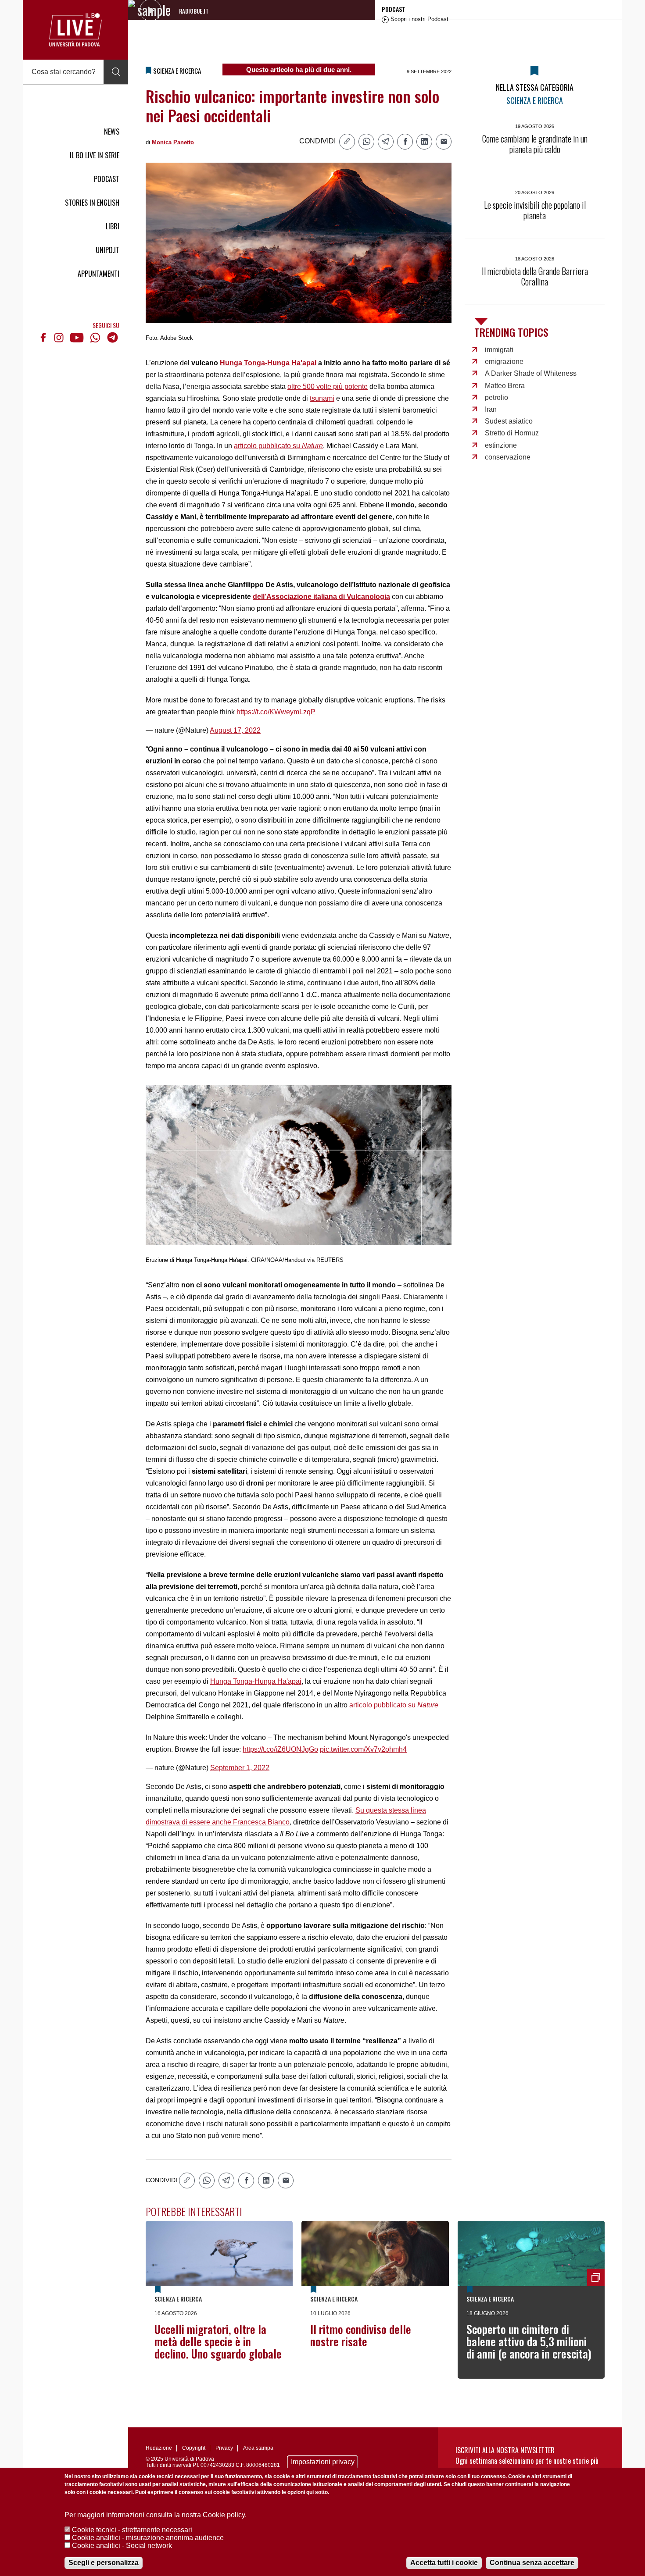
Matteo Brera (505, 386)
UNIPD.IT (107, 250)
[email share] (444, 142)
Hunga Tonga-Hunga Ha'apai (268, 363)
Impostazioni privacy (323, 2462)
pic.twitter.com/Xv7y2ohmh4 (363, 1749)
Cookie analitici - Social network (122, 2546)
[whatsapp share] (366, 142)
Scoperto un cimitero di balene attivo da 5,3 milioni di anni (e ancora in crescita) (529, 2341)
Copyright (194, 2448)
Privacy (224, 2448)
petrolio (496, 397)
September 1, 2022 (240, 1768)
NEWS (112, 132)
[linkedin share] (424, 142)
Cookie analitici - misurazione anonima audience (148, 2538)
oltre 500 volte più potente (328, 387)
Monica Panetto (173, 142)
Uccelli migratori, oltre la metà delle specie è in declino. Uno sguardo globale (218, 2341)
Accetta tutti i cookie (444, 2563)
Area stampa (258, 2448)
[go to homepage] (75, 30)
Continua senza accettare (532, 2563)
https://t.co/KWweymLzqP (276, 712)
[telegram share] (386, 142)
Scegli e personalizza (104, 2563)
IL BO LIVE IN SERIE (95, 155)
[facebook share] (405, 142)
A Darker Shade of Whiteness (531, 373)
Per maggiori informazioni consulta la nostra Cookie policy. (156, 2515)
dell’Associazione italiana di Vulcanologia (321, 597)
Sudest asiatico (509, 421)
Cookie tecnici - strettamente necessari (132, 2530)
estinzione (501, 445)
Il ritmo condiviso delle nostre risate (361, 2335)
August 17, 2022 (235, 730)
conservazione (508, 457)
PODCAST (107, 179)
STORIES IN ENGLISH (92, 203)
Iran (491, 409)
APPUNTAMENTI (99, 274)
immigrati (499, 350)
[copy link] (347, 142)
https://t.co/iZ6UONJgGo (280, 1749)
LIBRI (113, 226)
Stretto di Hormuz (512, 433)
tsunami (322, 398)
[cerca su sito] (116, 72)
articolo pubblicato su (278, 446)
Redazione (159, 2448)
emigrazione (504, 362)
